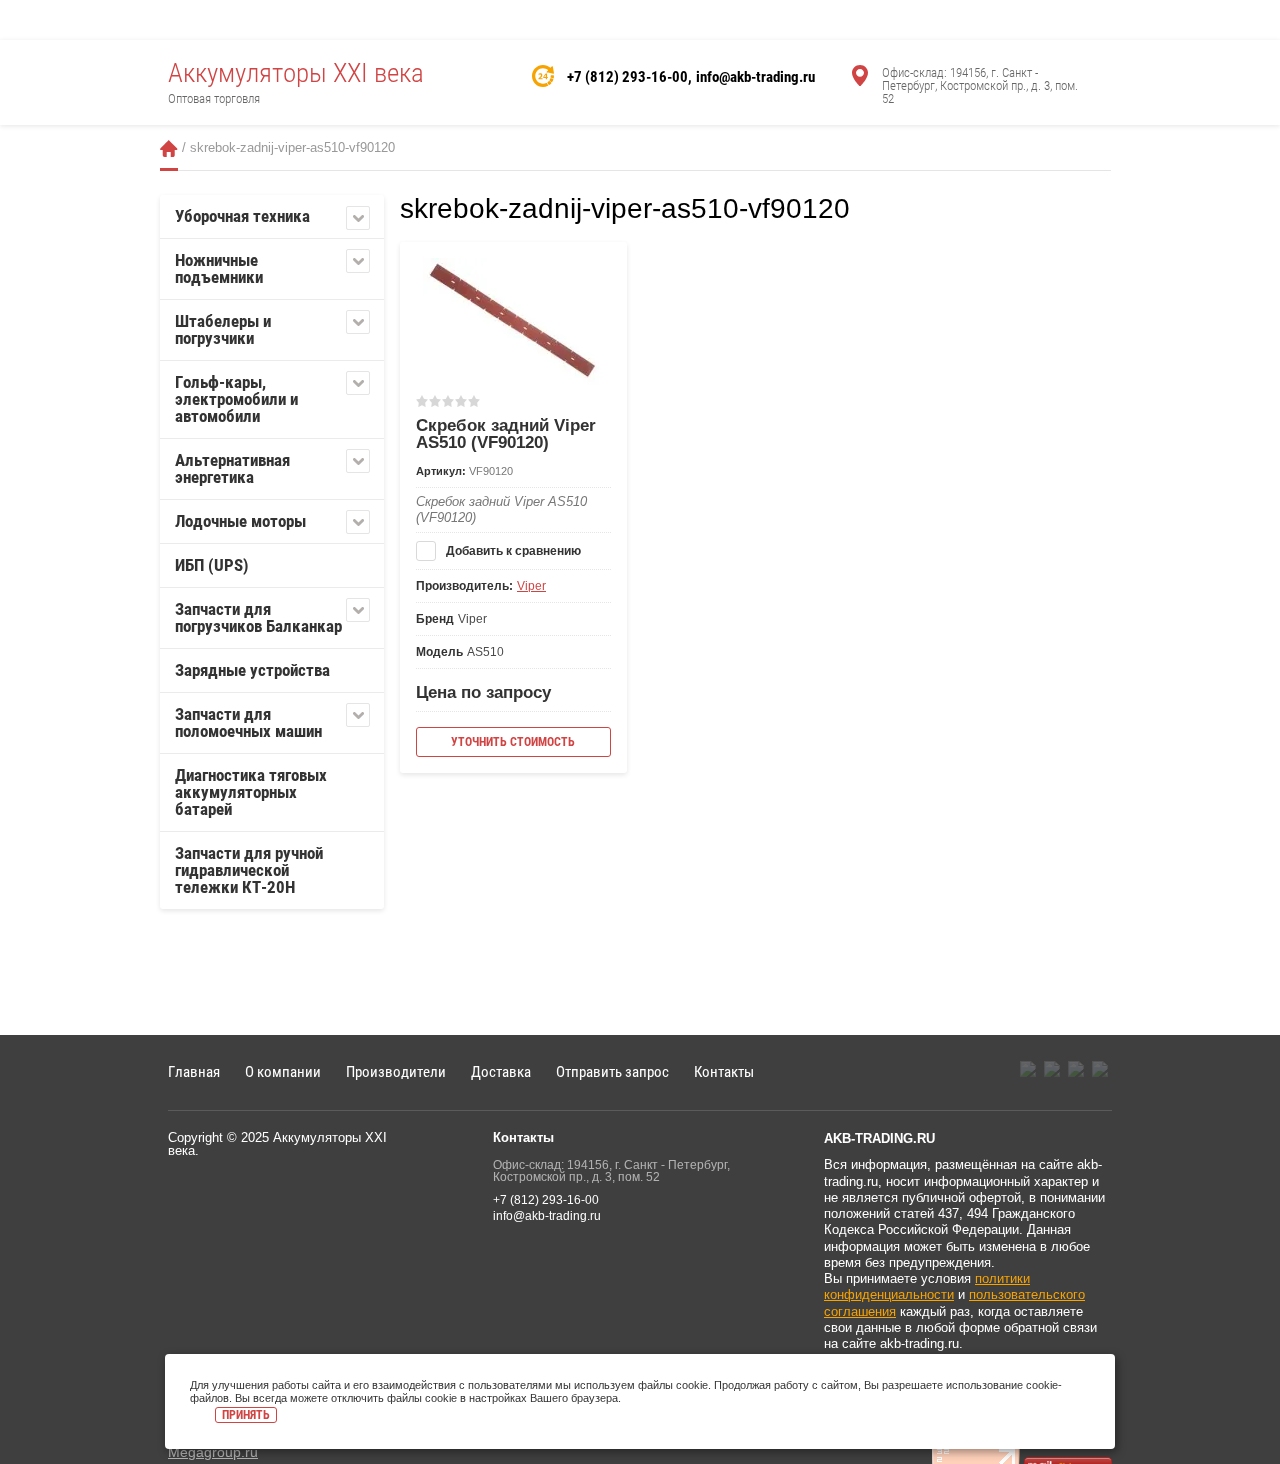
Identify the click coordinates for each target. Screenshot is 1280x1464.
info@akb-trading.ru (755, 77)
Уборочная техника (242, 216)
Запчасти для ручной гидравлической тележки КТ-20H (249, 870)
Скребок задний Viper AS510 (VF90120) (506, 434)
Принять (246, 1415)
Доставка (501, 1071)
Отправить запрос (612, 1071)
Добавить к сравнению (512, 551)
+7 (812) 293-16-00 (627, 77)
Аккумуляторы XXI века (296, 73)
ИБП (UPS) (212, 565)
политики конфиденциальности (927, 1286)
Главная (169, 148)
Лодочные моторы (240, 521)
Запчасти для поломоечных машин (248, 722)
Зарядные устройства (252, 670)
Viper (531, 586)
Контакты (724, 1071)
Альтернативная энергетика (232, 468)
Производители (396, 1071)
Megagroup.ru (213, 1452)
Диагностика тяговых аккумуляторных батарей (251, 792)
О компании (283, 1071)
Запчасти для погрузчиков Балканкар (258, 617)
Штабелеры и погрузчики (223, 329)
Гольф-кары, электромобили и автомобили (236, 399)
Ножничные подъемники (219, 268)
